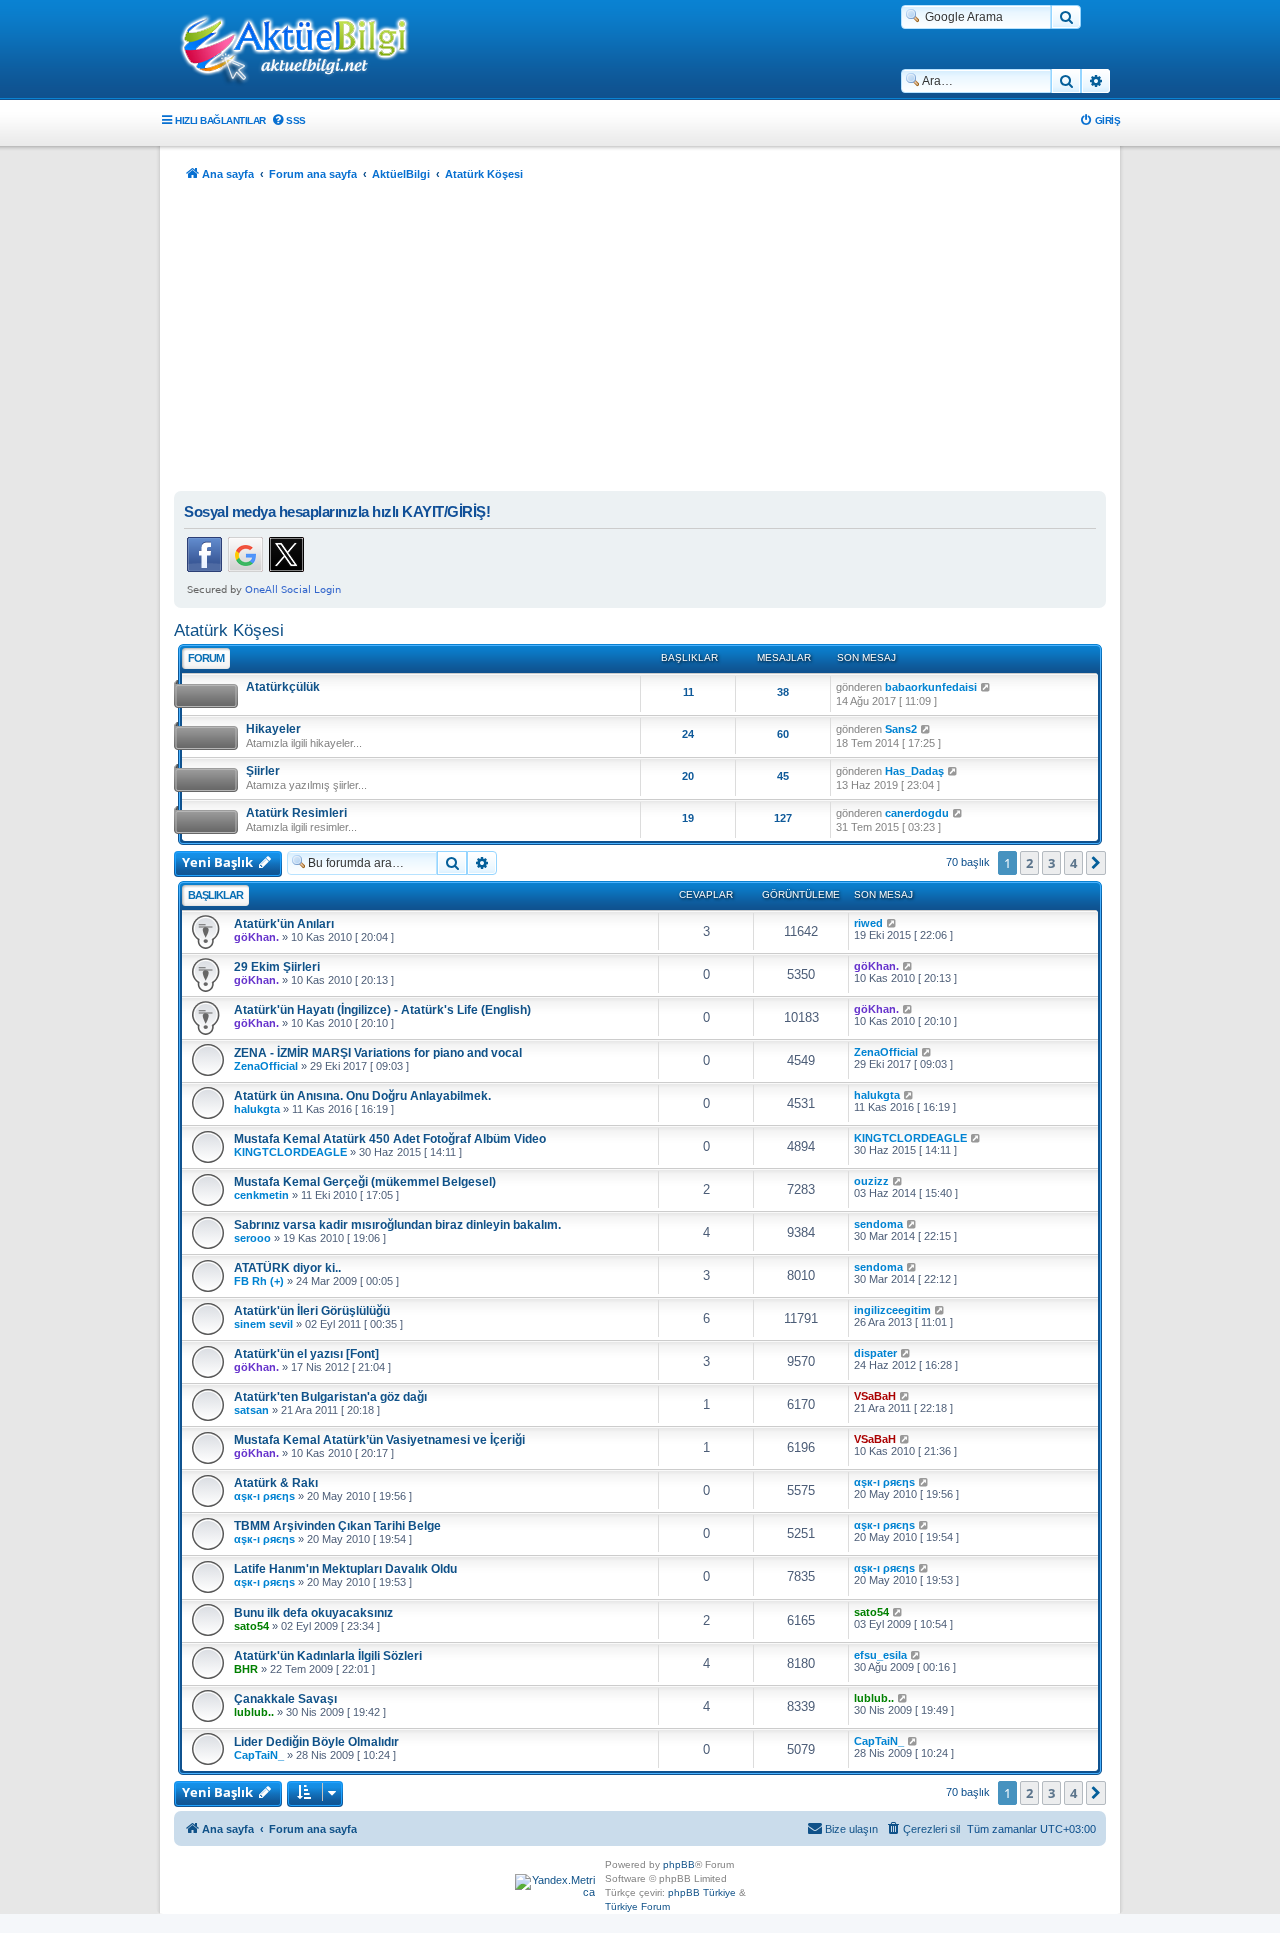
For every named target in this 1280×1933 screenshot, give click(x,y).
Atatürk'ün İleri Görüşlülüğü (312, 1311)
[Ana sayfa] (305, 51)
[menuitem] (288, 120)
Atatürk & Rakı (276, 1483)
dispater (875, 1353)
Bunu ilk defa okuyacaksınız (313, 1613)
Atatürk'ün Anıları (284, 924)
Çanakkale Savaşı (285, 1699)
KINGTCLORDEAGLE (290, 1152)
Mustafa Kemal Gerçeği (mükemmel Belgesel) (365, 1182)
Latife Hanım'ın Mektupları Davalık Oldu (345, 1569)
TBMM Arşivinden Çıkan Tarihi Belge (337, 1526)
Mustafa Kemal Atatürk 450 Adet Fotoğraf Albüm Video (390, 1139)
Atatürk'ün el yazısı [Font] (306, 1354)
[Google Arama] (1066, 17)
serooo (252, 1238)
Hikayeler (273, 729)
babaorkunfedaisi (931, 687)
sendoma (878, 1224)
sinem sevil (263, 1324)
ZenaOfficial (266, 1066)
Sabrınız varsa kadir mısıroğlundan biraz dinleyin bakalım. (397, 1225)
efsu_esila (880, 1655)
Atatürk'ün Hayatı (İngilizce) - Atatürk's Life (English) (382, 1010)
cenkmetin (261, 1195)
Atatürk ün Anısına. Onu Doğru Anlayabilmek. (362, 1096)
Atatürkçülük (283, 687)
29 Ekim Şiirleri (277, 967)
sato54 (251, 1626)
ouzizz (871, 1181)
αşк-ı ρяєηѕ (264, 1496)
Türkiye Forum (637, 1906)
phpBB (679, 1864)
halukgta (257, 1109)
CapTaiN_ (259, 1755)
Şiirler (263, 771)
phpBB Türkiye (702, 1892)
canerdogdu (917, 813)
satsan (251, 1410)
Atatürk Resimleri (296, 813)
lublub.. (254, 1712)
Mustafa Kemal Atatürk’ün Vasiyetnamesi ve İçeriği (379, 1440)
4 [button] (1073, 863)
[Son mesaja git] (892, 923)
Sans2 (901, 729)
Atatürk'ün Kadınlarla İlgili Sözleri (328, 1656)
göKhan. (256, 937)
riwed (868, 923)
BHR (246, 1669)
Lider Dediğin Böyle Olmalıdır (316, 1742)
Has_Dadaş (914, 771)
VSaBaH (875, 1396)
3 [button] (1051, 863)
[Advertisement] (640, 341)
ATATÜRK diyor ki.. (287, 1268)
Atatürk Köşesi (229, 630)
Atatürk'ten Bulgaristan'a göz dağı (330, 1397)
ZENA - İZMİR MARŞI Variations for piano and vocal (378, 1053)
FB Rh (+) (259, 1281)
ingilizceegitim (892, 1310)
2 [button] (1029, 863)
